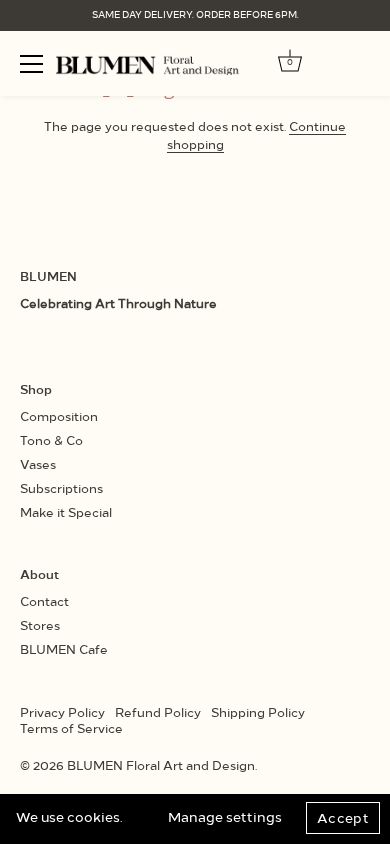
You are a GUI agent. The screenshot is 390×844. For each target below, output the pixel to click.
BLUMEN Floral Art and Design (161, 764)
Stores (40, 624)
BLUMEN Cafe (64, 648)
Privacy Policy (62, 711)
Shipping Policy (258, 711)
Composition (59, 415)
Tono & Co (51, 439)
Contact (44, 600)
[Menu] (32, 64)
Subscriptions (61, 487)
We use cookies (68, 816)
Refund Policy (158, 711)
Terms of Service (71, 727)
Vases (38, 463)
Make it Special (66, 511)
